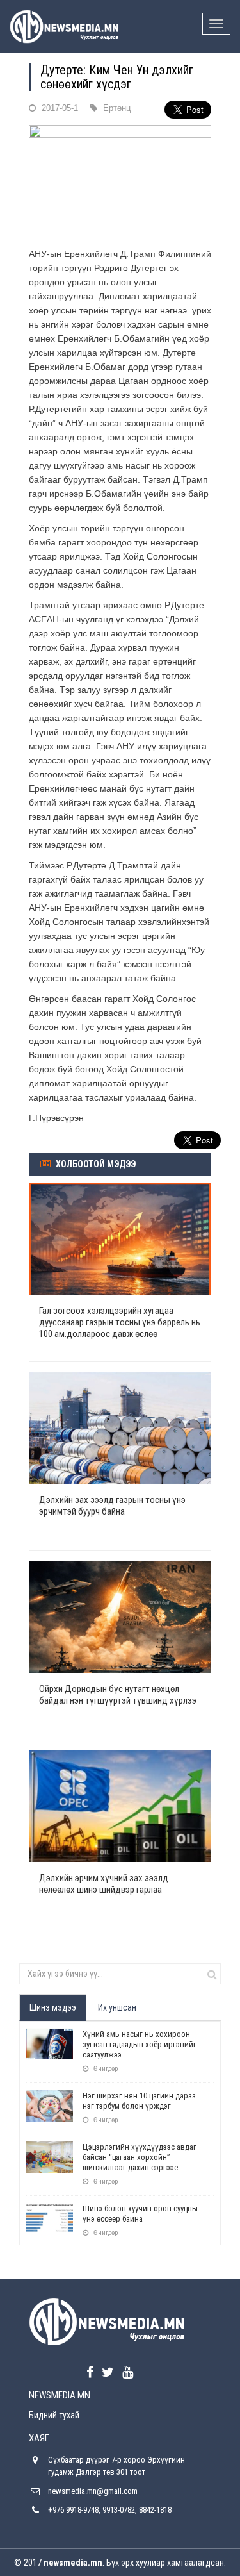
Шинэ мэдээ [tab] (53, 2007)
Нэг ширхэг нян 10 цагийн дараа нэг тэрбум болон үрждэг (139, 2101)
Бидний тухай (54, 2415)
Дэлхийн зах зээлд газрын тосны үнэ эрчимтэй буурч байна (112, 1506)
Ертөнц (117, 108)
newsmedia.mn (73, 2563)
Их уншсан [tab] (117, 2007)
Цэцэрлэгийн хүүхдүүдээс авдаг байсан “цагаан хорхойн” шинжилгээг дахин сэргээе (140, 2157)
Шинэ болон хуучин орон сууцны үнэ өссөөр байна (140, 2214)
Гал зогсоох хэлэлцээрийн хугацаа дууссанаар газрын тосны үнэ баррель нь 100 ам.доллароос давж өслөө (120, 1322)
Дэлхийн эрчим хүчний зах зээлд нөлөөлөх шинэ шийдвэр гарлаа (104, 1884)
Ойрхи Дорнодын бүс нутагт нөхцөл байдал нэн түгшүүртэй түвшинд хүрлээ (118, 1695)
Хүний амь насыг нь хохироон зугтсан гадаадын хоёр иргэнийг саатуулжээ (140, 2044)
